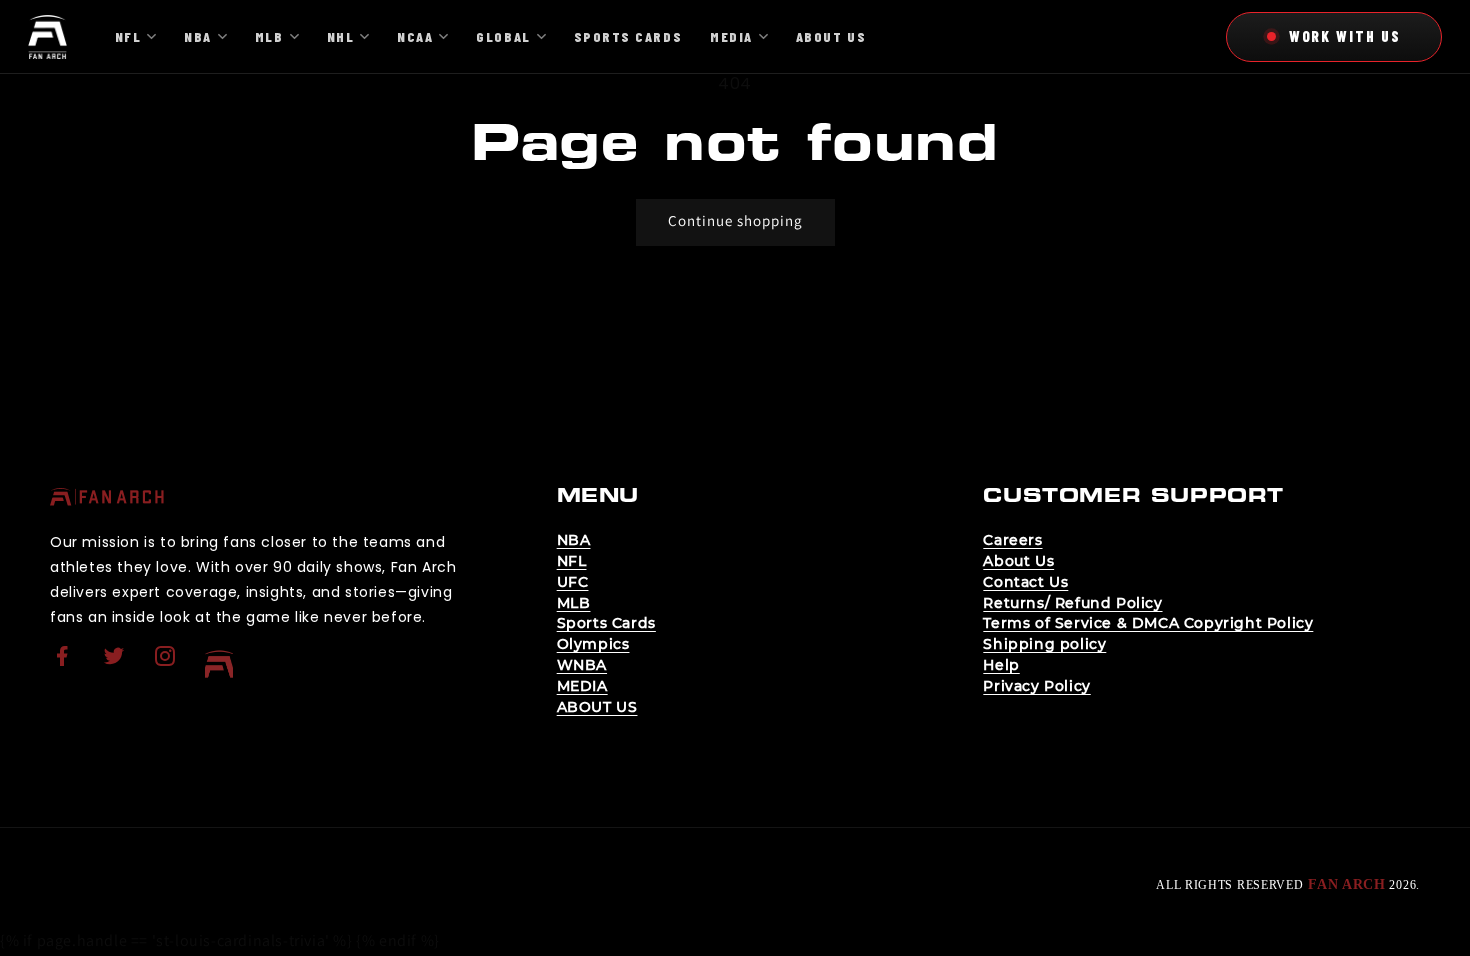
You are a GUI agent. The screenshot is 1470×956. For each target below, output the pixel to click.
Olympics (593, 644)
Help (1001, 665)
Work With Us (1345, 36)
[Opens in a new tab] (65, 668)
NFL (572, 561)
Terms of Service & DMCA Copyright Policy (1148, 623)
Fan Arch (1347, 884)
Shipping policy (1044, 644)
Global (503, 36)
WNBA (582, 665)
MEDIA (582, 686)
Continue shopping (735, 220)
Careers (1012, 540)
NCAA (415, 36)
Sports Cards (606, 623)
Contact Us (1025, 582)
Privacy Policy (1036, 686)
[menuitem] (65, 664)
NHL (341, 36)
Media (731, 36)
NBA (574, 540)
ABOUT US (597, 707)
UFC (573, 582)
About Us (1018, 561)
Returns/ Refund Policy (1072, 603)
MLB (574, 603)
